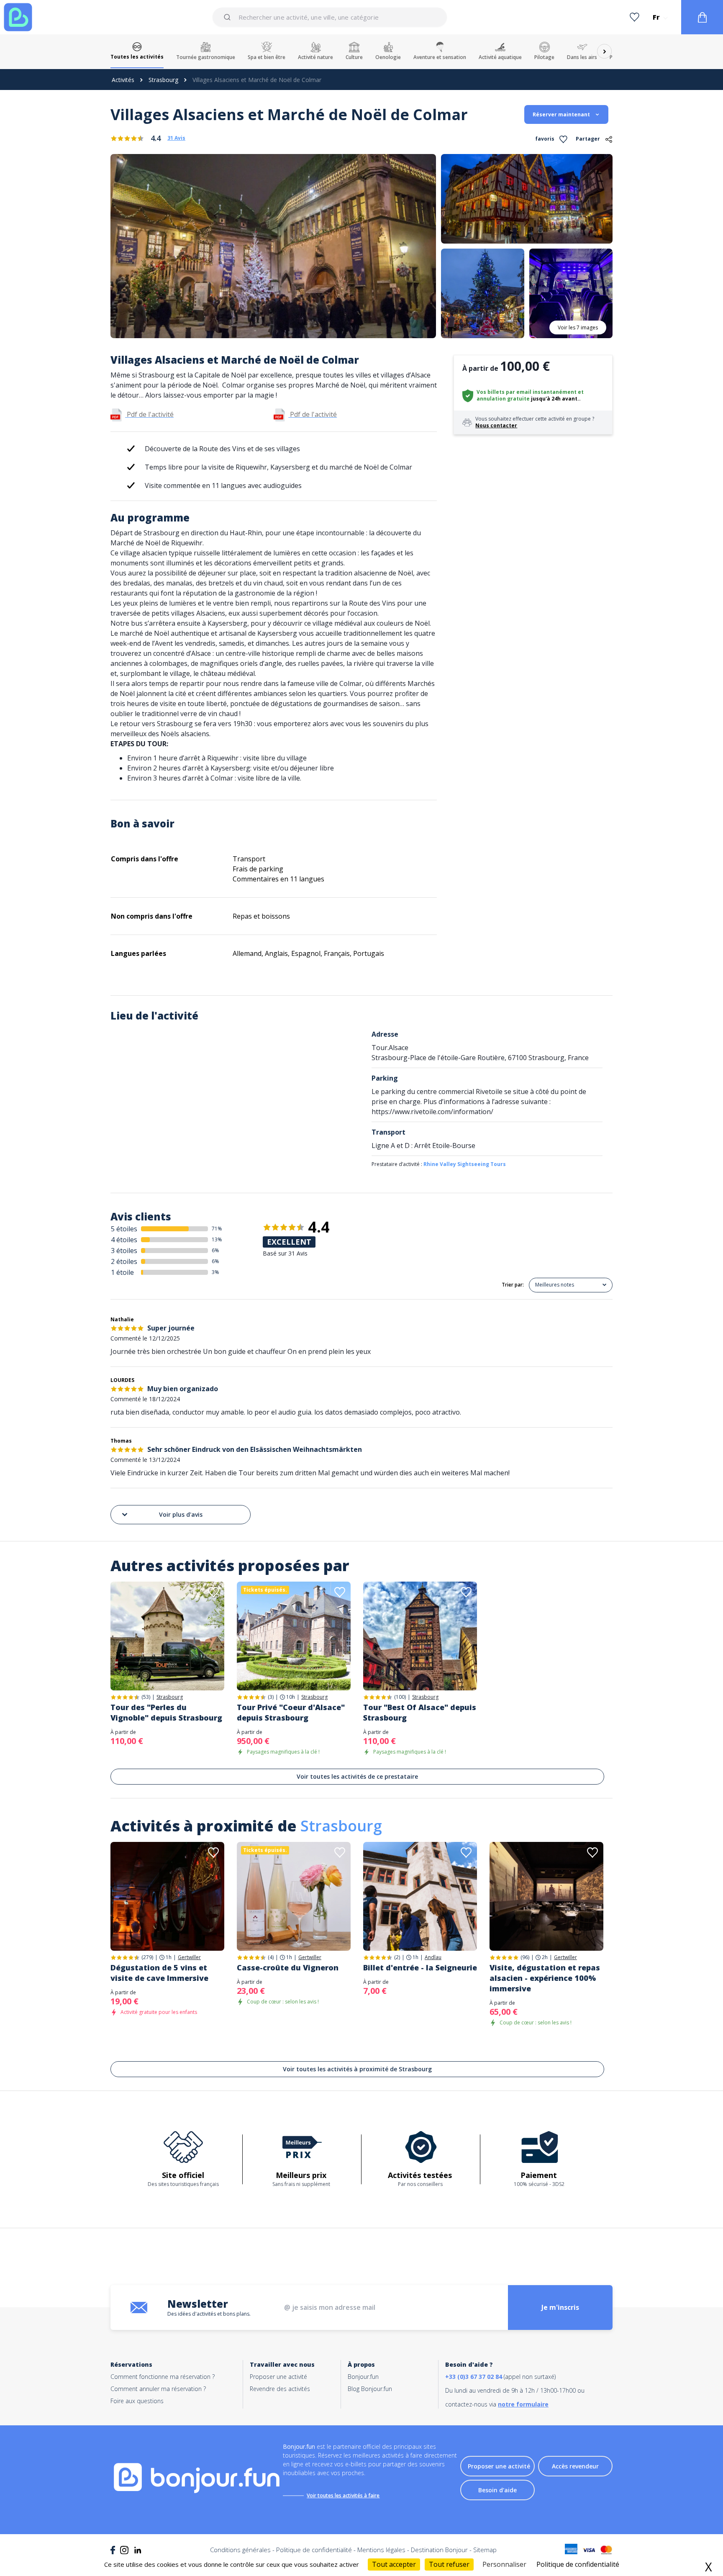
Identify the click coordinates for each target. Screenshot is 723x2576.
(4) (271, 1957)
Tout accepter (394, 2564)
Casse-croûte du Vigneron (288, 1967)
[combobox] (329, 17)
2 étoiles (124, 1261)
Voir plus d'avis (181, 1514)
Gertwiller (189, 1957)
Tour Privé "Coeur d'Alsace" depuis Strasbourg (291, 1712)
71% (217, 1229)
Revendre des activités (280, 2389)
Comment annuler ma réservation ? (158, 2389)
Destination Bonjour (439, 2550)
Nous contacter (496, 425)
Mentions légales (381, 2550)
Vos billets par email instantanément (527, 392)
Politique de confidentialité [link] (578, 2564)
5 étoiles (124, 1229)
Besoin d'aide (497, 2490)
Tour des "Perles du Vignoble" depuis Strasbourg (166, 1712)
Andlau (433, 1957)
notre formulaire (523, 2404)
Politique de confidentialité (314, 2550)
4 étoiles (124, 1240)
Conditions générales (240, 2550)
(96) (525, 1957)
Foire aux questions (137, 2401)
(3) (271, 1697)
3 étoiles (124, 1251)
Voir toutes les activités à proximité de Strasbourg (357, 2069)
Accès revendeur (575, 2466)
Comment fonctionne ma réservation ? (163, 2377)
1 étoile (122, 1272)
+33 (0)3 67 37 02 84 (474, 2377)
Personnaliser (504, 2564)
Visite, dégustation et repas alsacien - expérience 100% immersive (545, 1978)
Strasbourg (163, 80)
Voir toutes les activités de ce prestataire (357, 1776)
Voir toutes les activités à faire (343, 2495)
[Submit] (229, 17)
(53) (146, 1697)
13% (217, 1239)
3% (215, 1272)
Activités (123, 80)
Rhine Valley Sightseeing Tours (465, 1164)
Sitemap (485, 2550)
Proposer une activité (278, 2377)
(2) (397, 1957)
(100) (400, 1697)
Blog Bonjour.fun (370, 2389)
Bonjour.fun (363, 2377)
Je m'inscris (560, 2307)
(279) (147, 1957)
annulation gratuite (503, 399)
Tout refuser (449, 2564)
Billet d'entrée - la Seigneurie (420, 1967)
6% (215, 1250)
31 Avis (176, 138)
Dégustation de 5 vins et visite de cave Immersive (159, 1973)
